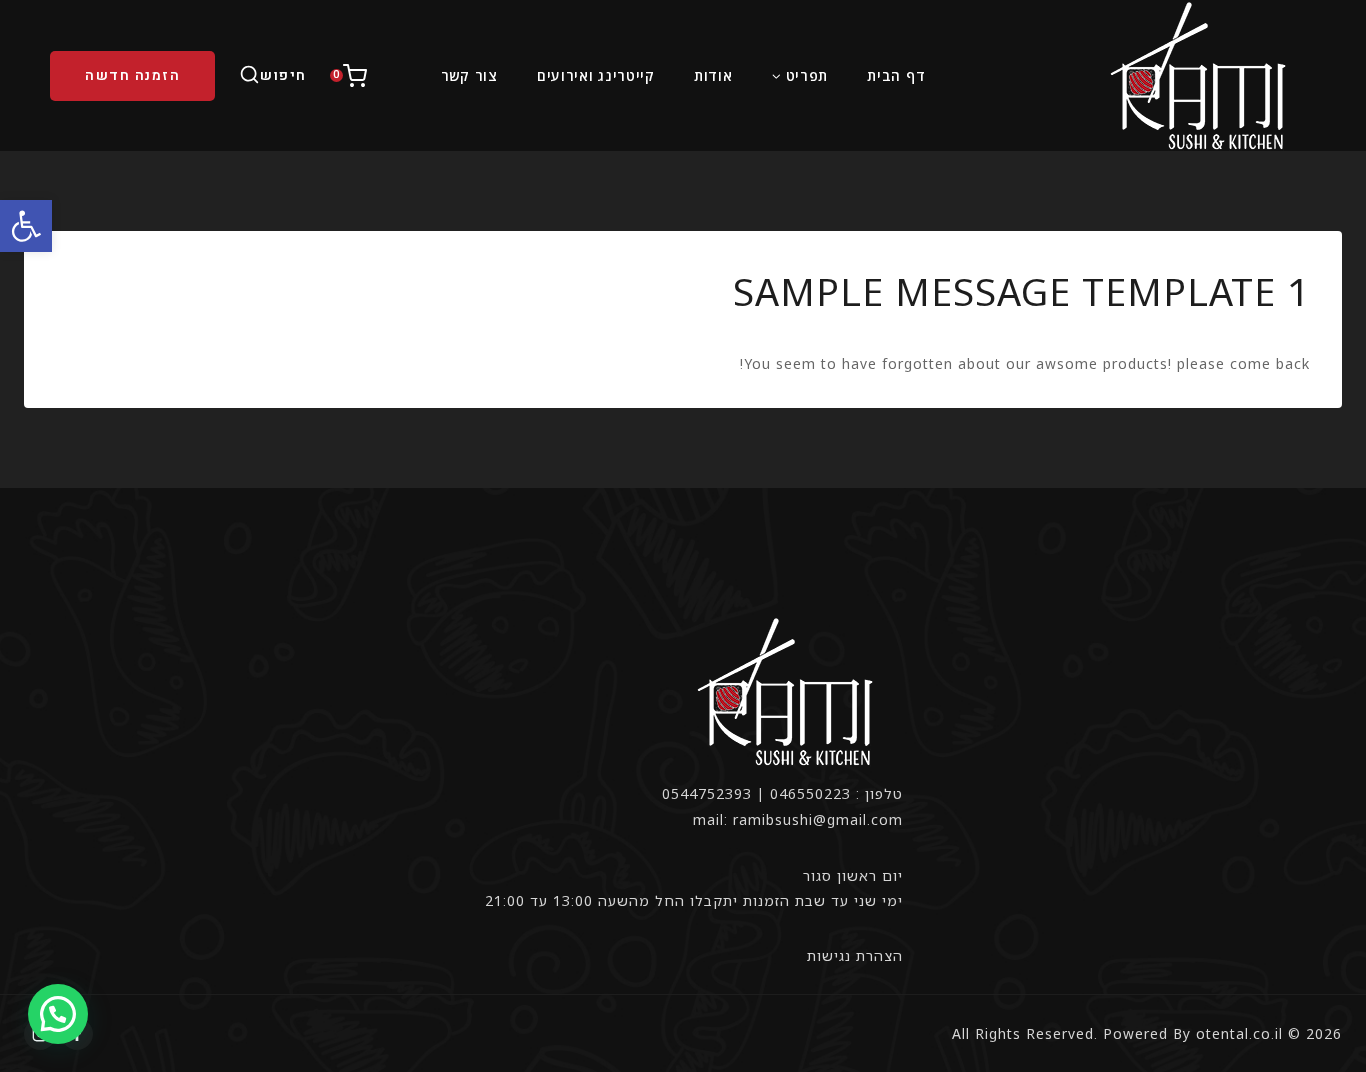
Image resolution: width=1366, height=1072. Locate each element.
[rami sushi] (1201, 75)
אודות (713, 75)
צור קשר (469, 75)
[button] (26, 226)
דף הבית (896, 75)
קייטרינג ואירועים (596, 75)
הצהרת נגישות (855, 955)
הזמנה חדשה (132, 75)
